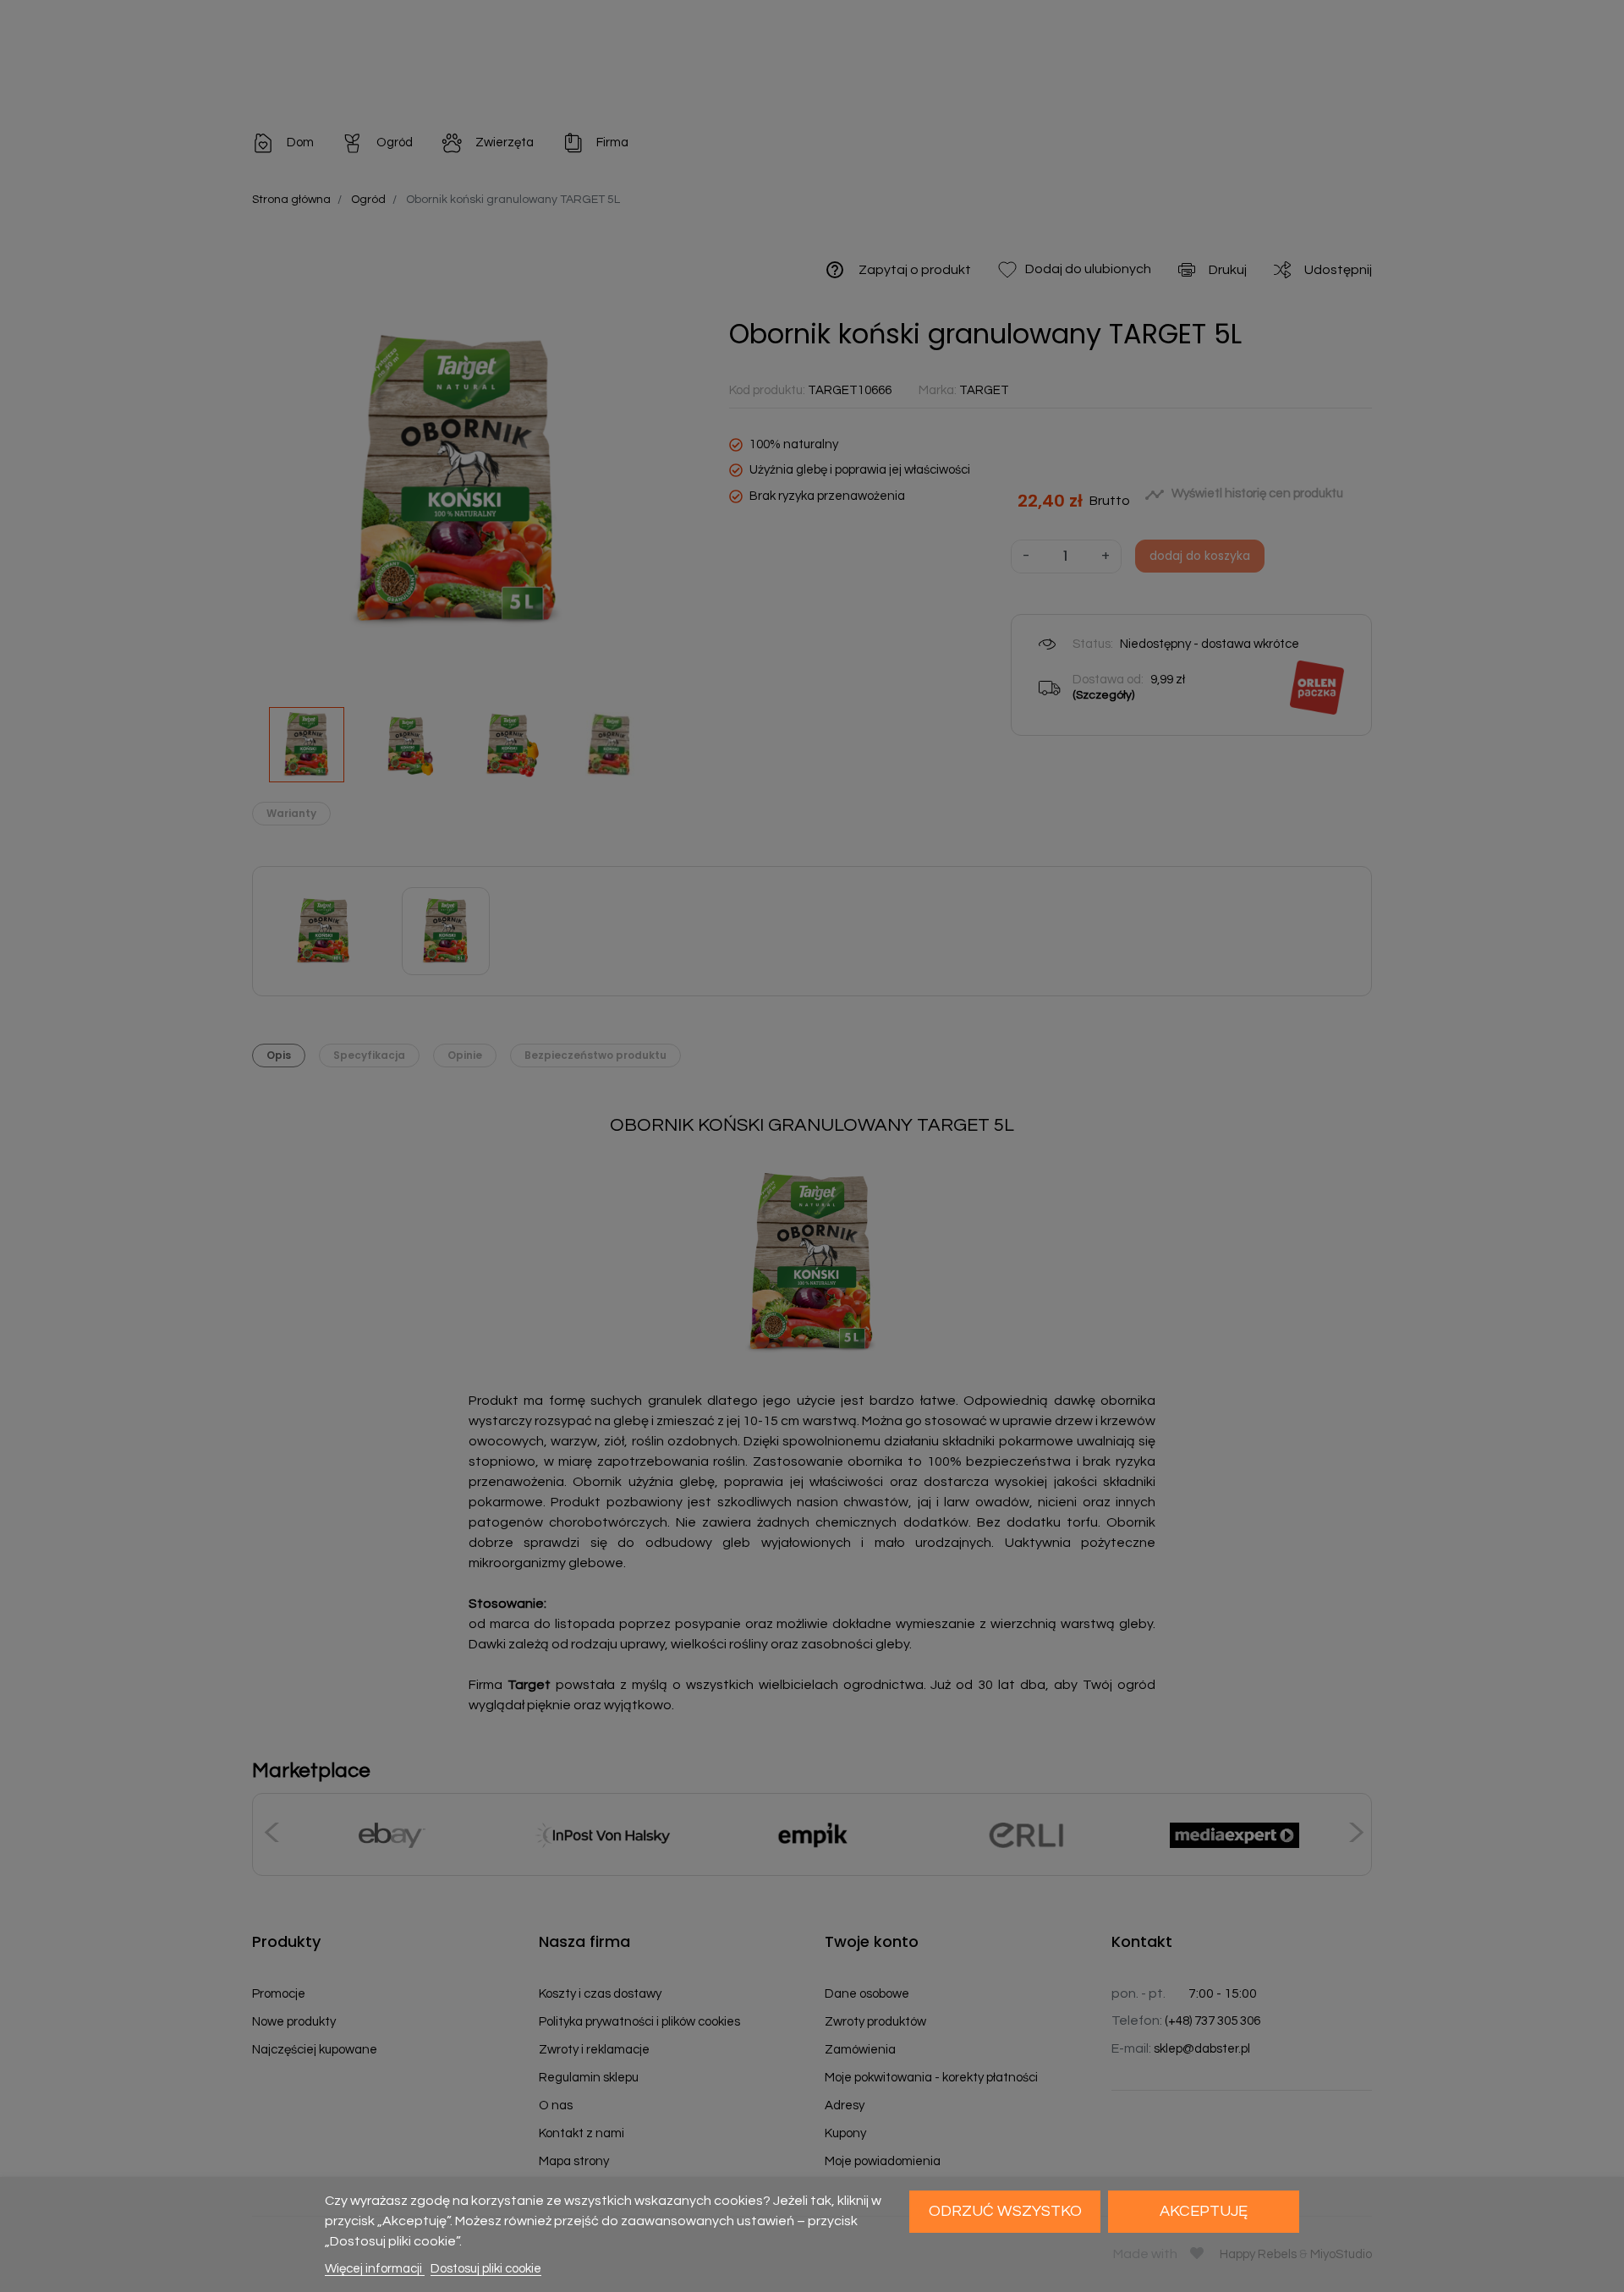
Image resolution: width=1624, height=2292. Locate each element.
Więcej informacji (375, 2269)
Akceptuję (1204, 2211)
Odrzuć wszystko (1005, 2211)
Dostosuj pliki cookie (486, 2269)
